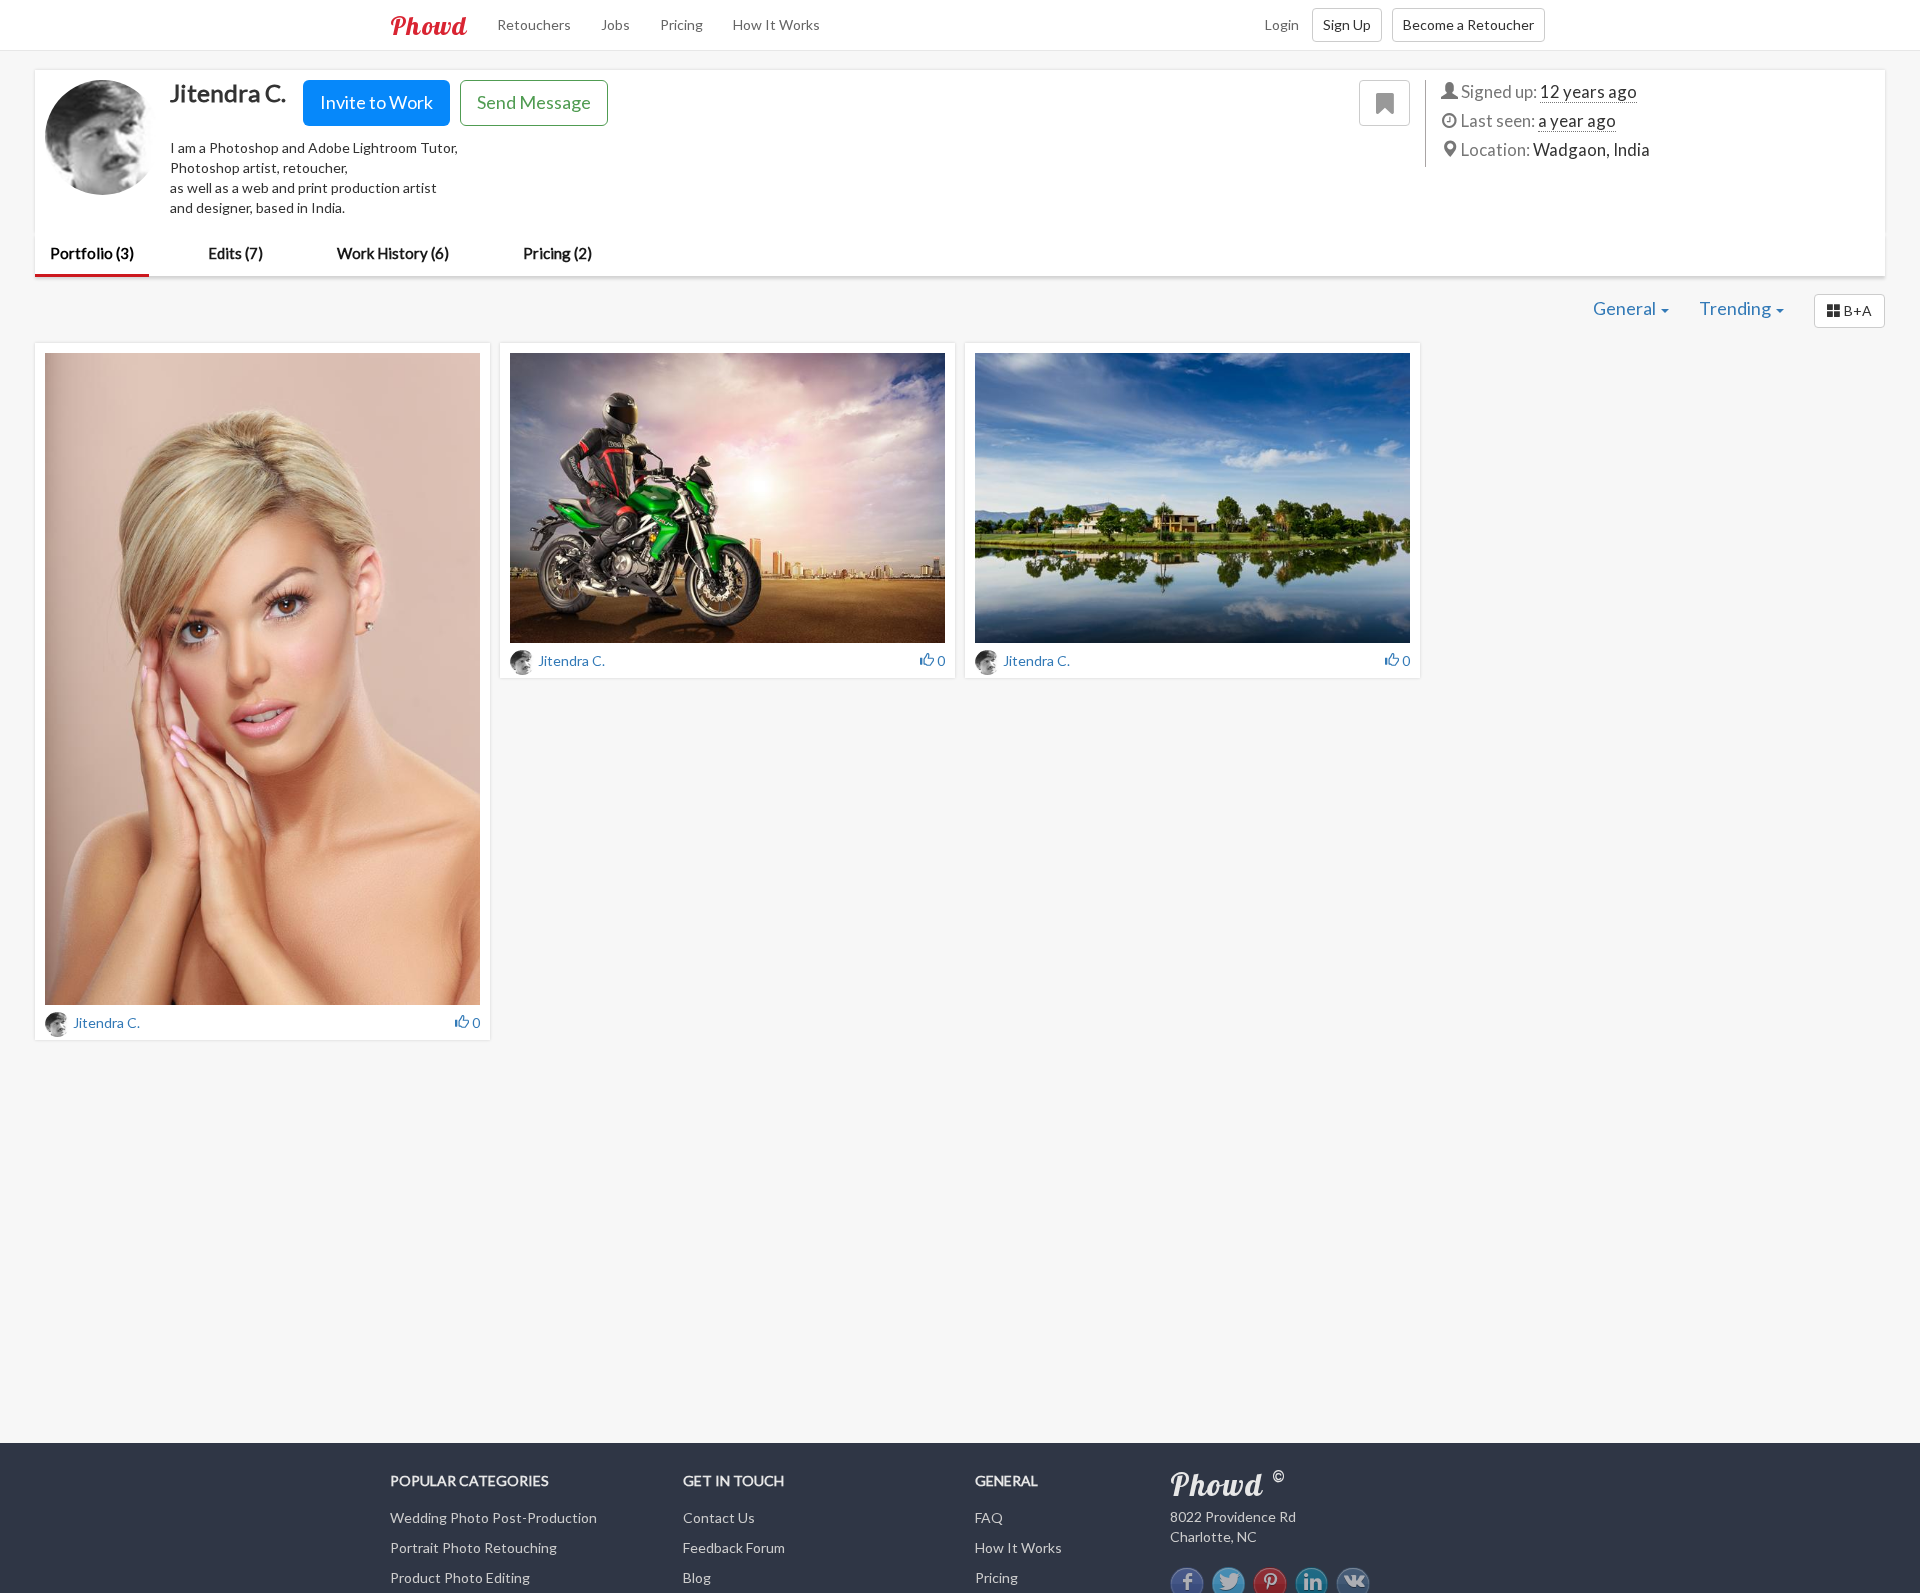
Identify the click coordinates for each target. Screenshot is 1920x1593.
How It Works (776, 24)
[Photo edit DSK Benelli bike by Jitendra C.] (727, 498)
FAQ (989, 1517)
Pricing (681, 24)
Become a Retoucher (1468, 24)
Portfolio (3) (92, 253)
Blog (697, 1577)
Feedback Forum (734, 1547)
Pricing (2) (557, 253)
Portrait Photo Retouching (473, 1547)
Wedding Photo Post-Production (493, 1517)
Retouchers (534, 24)
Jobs (615, 24)
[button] (1849, 311)
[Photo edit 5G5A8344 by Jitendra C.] (262, 679)
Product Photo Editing (460, 1577)
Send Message (534, 102)
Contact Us (719, 1517)
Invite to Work (376, 102)
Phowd (428, 25)
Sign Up (1347, 24)
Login (1282, 24)
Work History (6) (393, 253)
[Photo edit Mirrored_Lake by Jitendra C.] (1192, 498)
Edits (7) (235, 253)
